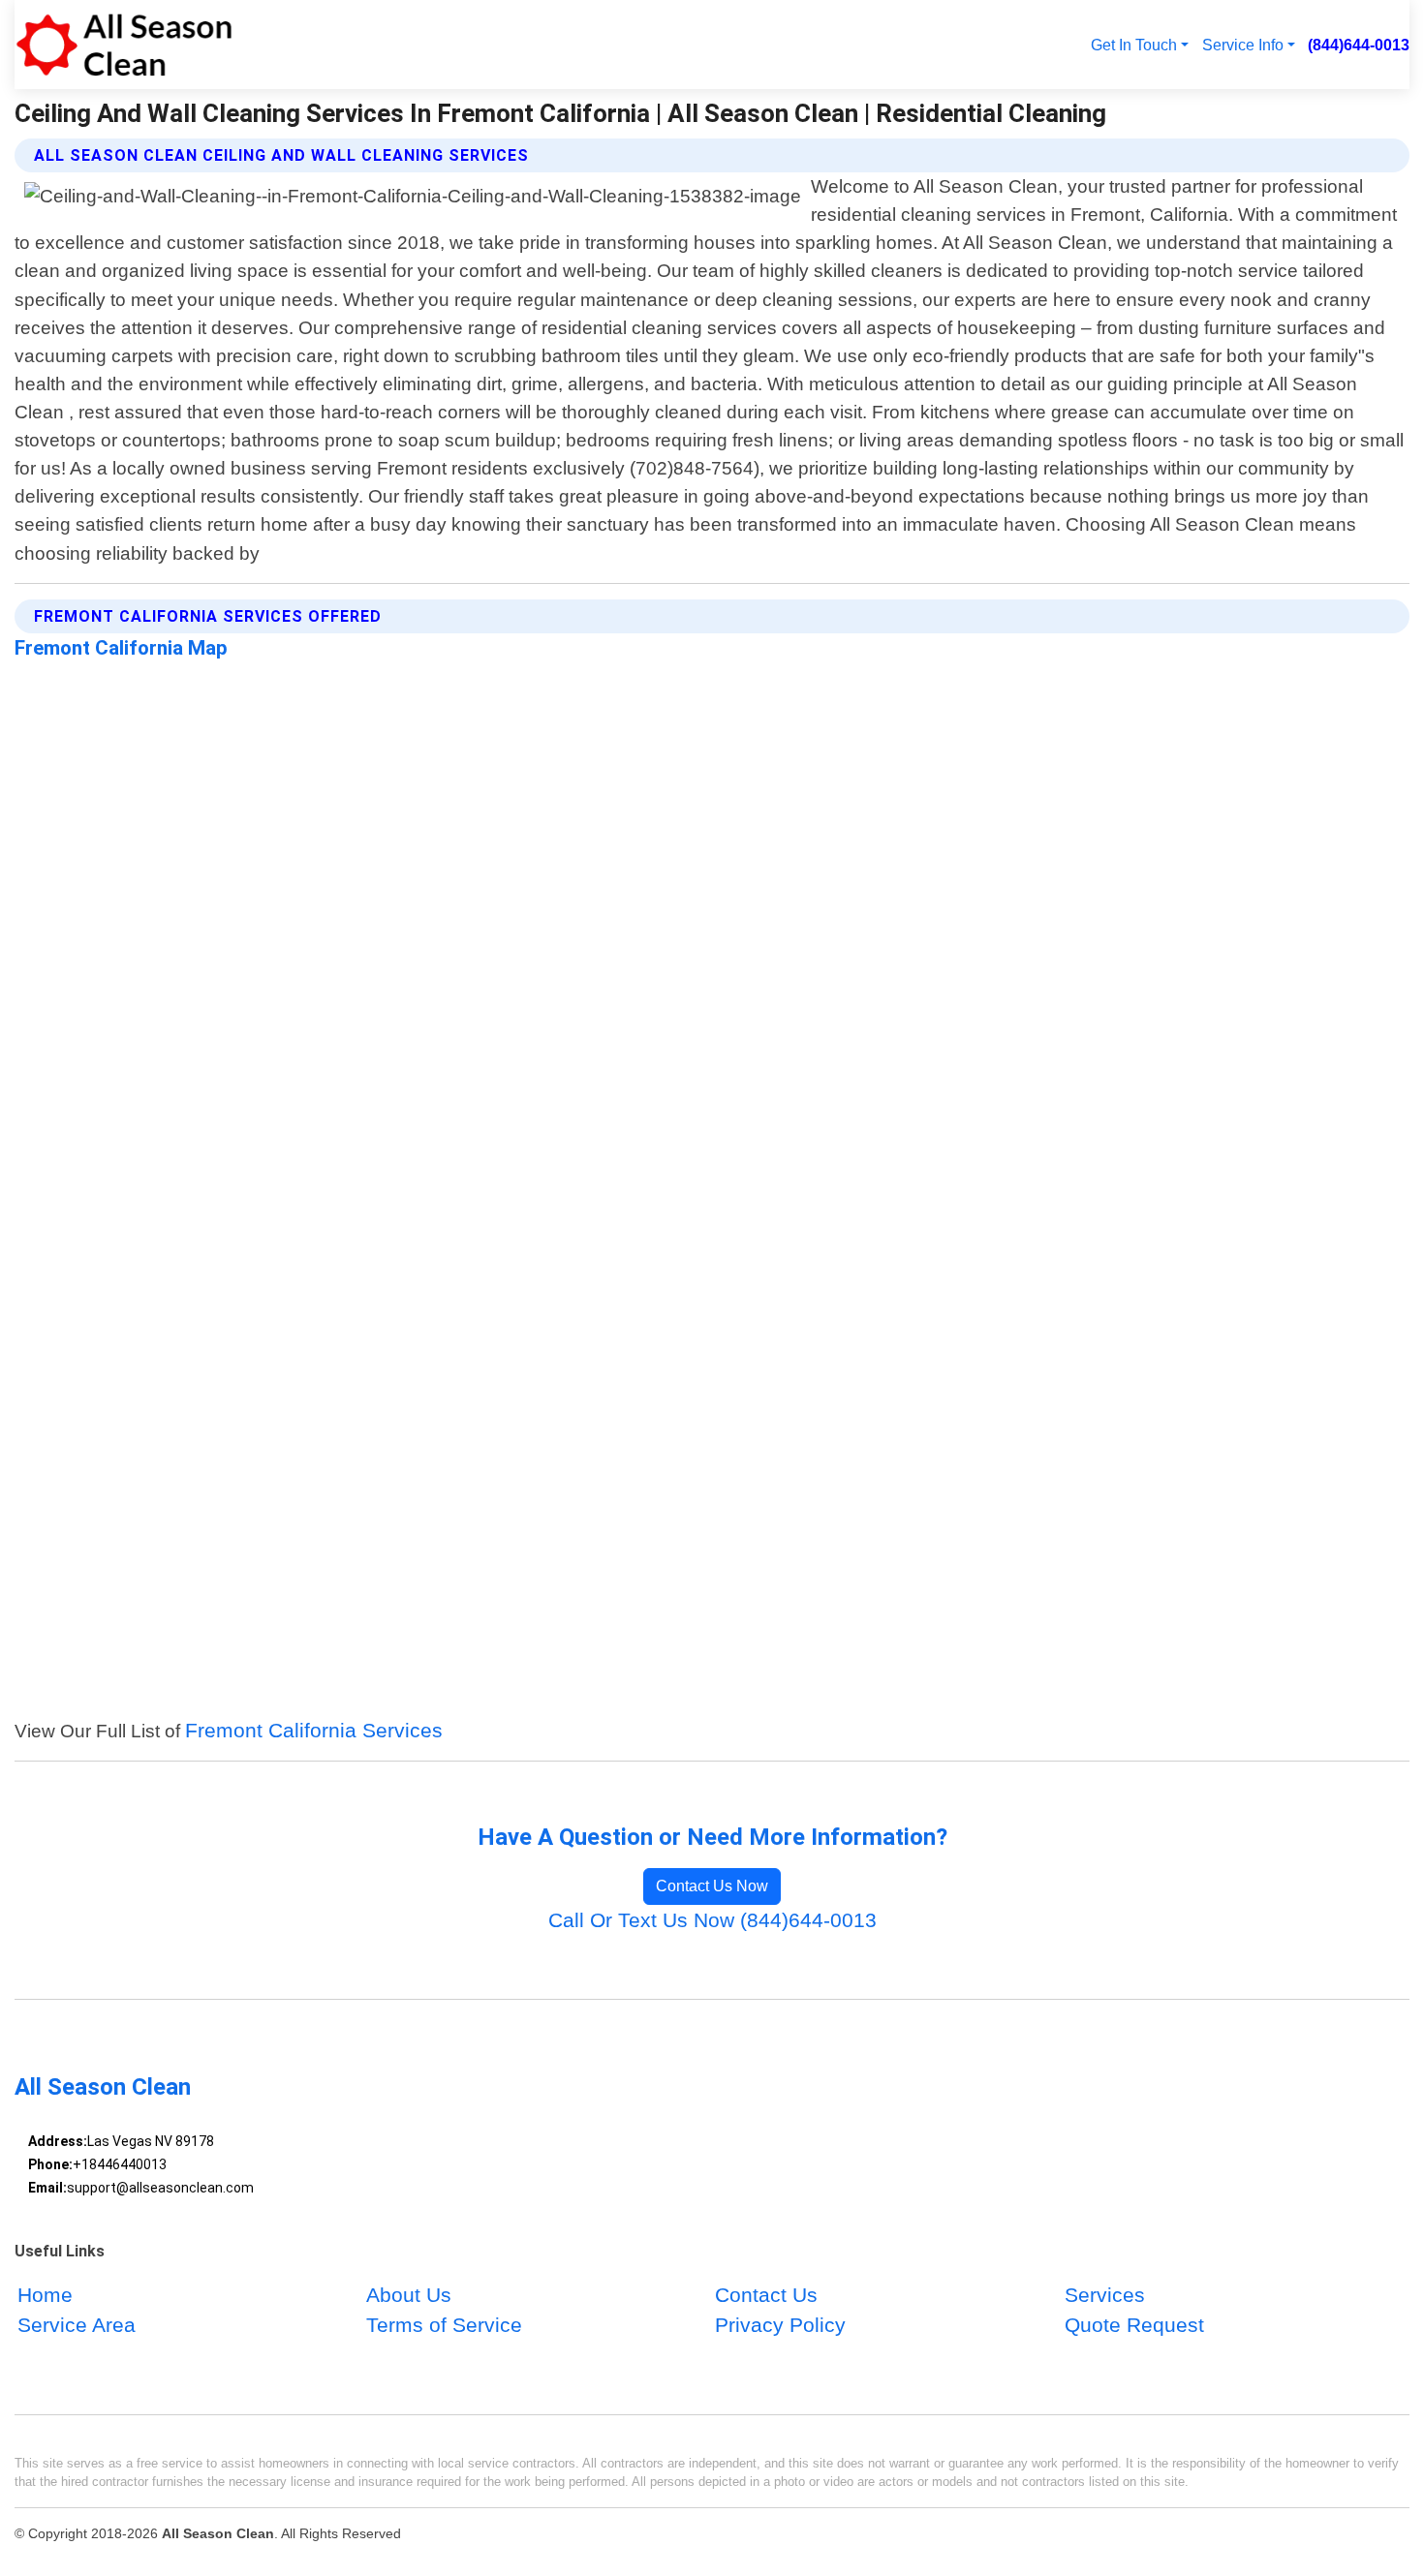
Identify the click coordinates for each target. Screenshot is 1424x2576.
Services (1105, 2295)
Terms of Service (444, 2326)
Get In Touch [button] (1134, 45)
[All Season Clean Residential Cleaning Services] (124, 45)
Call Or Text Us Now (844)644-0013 (712, 1920)
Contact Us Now (712, 1886)
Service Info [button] (1243, 45)
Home (45, 2295)
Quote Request (1134, 2326)
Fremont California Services (314, 1730)
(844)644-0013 (1359, 45)
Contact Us (766, 2295)
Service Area (77, 2326)
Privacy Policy (780, 2326)
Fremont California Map (121, 648)
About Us (409, 2295)
